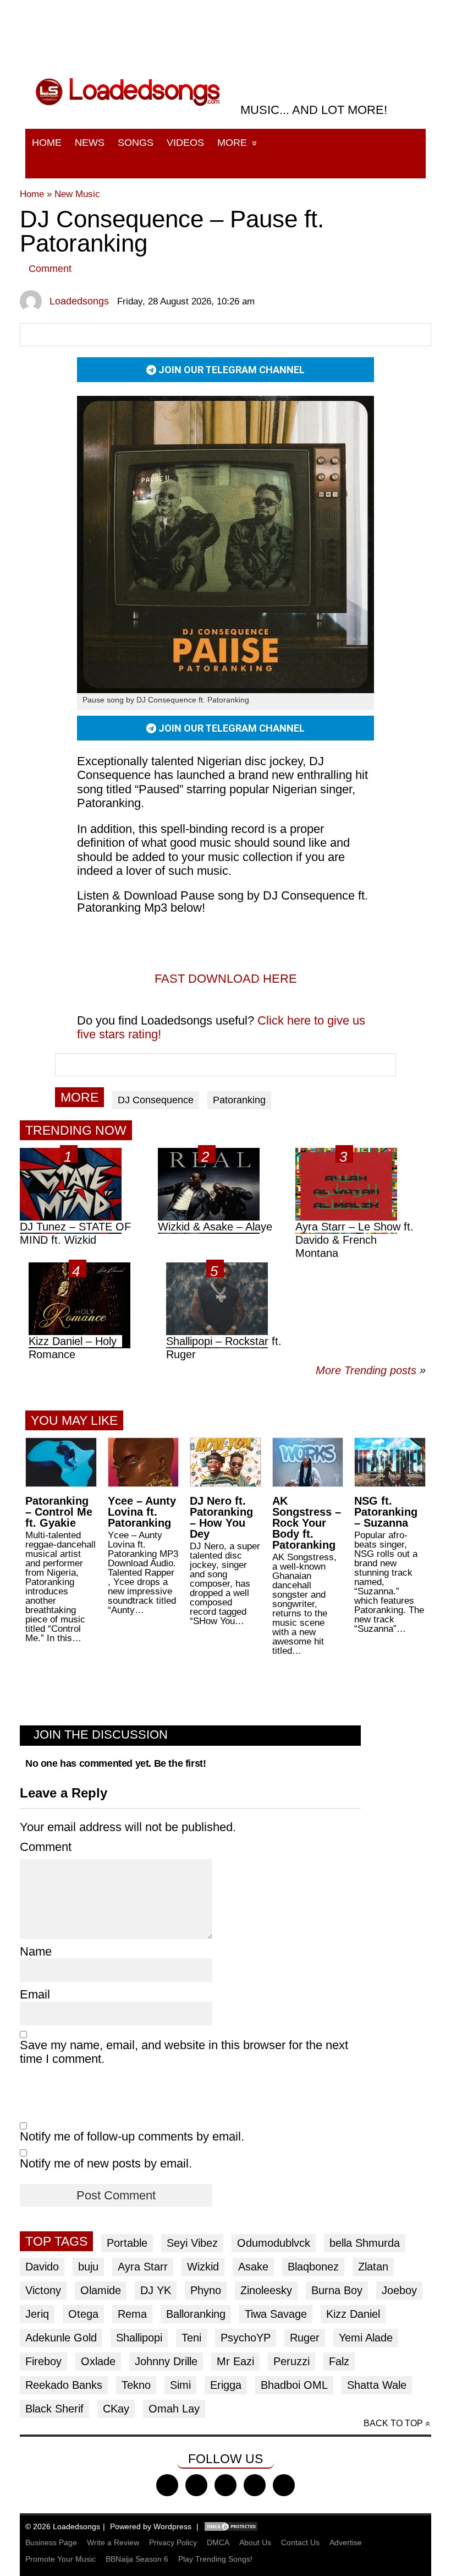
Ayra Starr (143, 2267)
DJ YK (156, 2290)
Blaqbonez (313, 2267)
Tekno (136, 2385)
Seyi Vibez (192, 2243)
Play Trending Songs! (215, 2559)
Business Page (51, 2542)
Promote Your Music (61, 2559)
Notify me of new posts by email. (106, 2163)
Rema (132, 2314)
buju (88, 2267)
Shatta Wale (377, 2385)
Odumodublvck (274, 2243)
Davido (42, 2267)
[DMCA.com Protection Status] (231, 2526)
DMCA (218, 2542)
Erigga (226, 2385)
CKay (116, 2409)
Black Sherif (54, 2409)
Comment (50, 269)
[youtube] (255, 2485)
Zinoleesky (266, 2290)
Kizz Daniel (353, 2314)
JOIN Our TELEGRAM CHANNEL (230, 370)
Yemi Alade (366, 2338)
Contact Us (300, 2542)
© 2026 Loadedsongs (63, 2526)
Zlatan (373, 2267)
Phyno (206, 2290)
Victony (43, 2290)
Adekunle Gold (61, 2338)
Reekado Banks (64, 2385)
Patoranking (239, 1100)
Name (36, 1951)
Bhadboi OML (294, 2385)
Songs (136, 143)
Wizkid (203, 2267)
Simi (180, 2385)
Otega (83, 2314)
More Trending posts (371, 1370)
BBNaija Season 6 (137, 2559)
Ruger (305, 2338)
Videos (185, 143)
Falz (339, 2361)
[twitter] (196, 2485)
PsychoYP (246, 2338)
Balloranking (196, 2314)
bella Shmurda (365, 2243)
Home (47, 143)
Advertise (346, 2542)
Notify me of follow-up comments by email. (132, 2136)
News (90, 143)
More (232, 143)
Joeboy (399, 2290)
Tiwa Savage (276, 2314)
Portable (127, 2243)
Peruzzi (291, 2361)
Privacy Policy (173, 2542)
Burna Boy (337, 2290)
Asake (253, 2267)
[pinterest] (284, 2485)
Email (35, 1994)
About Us (255, 2542)
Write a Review (113, 2542)
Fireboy (43, 2361)
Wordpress (172, 2526)
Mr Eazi (235, 2361)
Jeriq (37, 2314)
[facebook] (167, 2485)
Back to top (393, 2423)
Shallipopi (139, 2338)
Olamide (101, 2290)
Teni (191, 2338)
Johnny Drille (166, 2361)
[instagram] (226, 2485)
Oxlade (98, 2361)
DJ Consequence (156, 1100)
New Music (77, 194)
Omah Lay (174, 2409)
